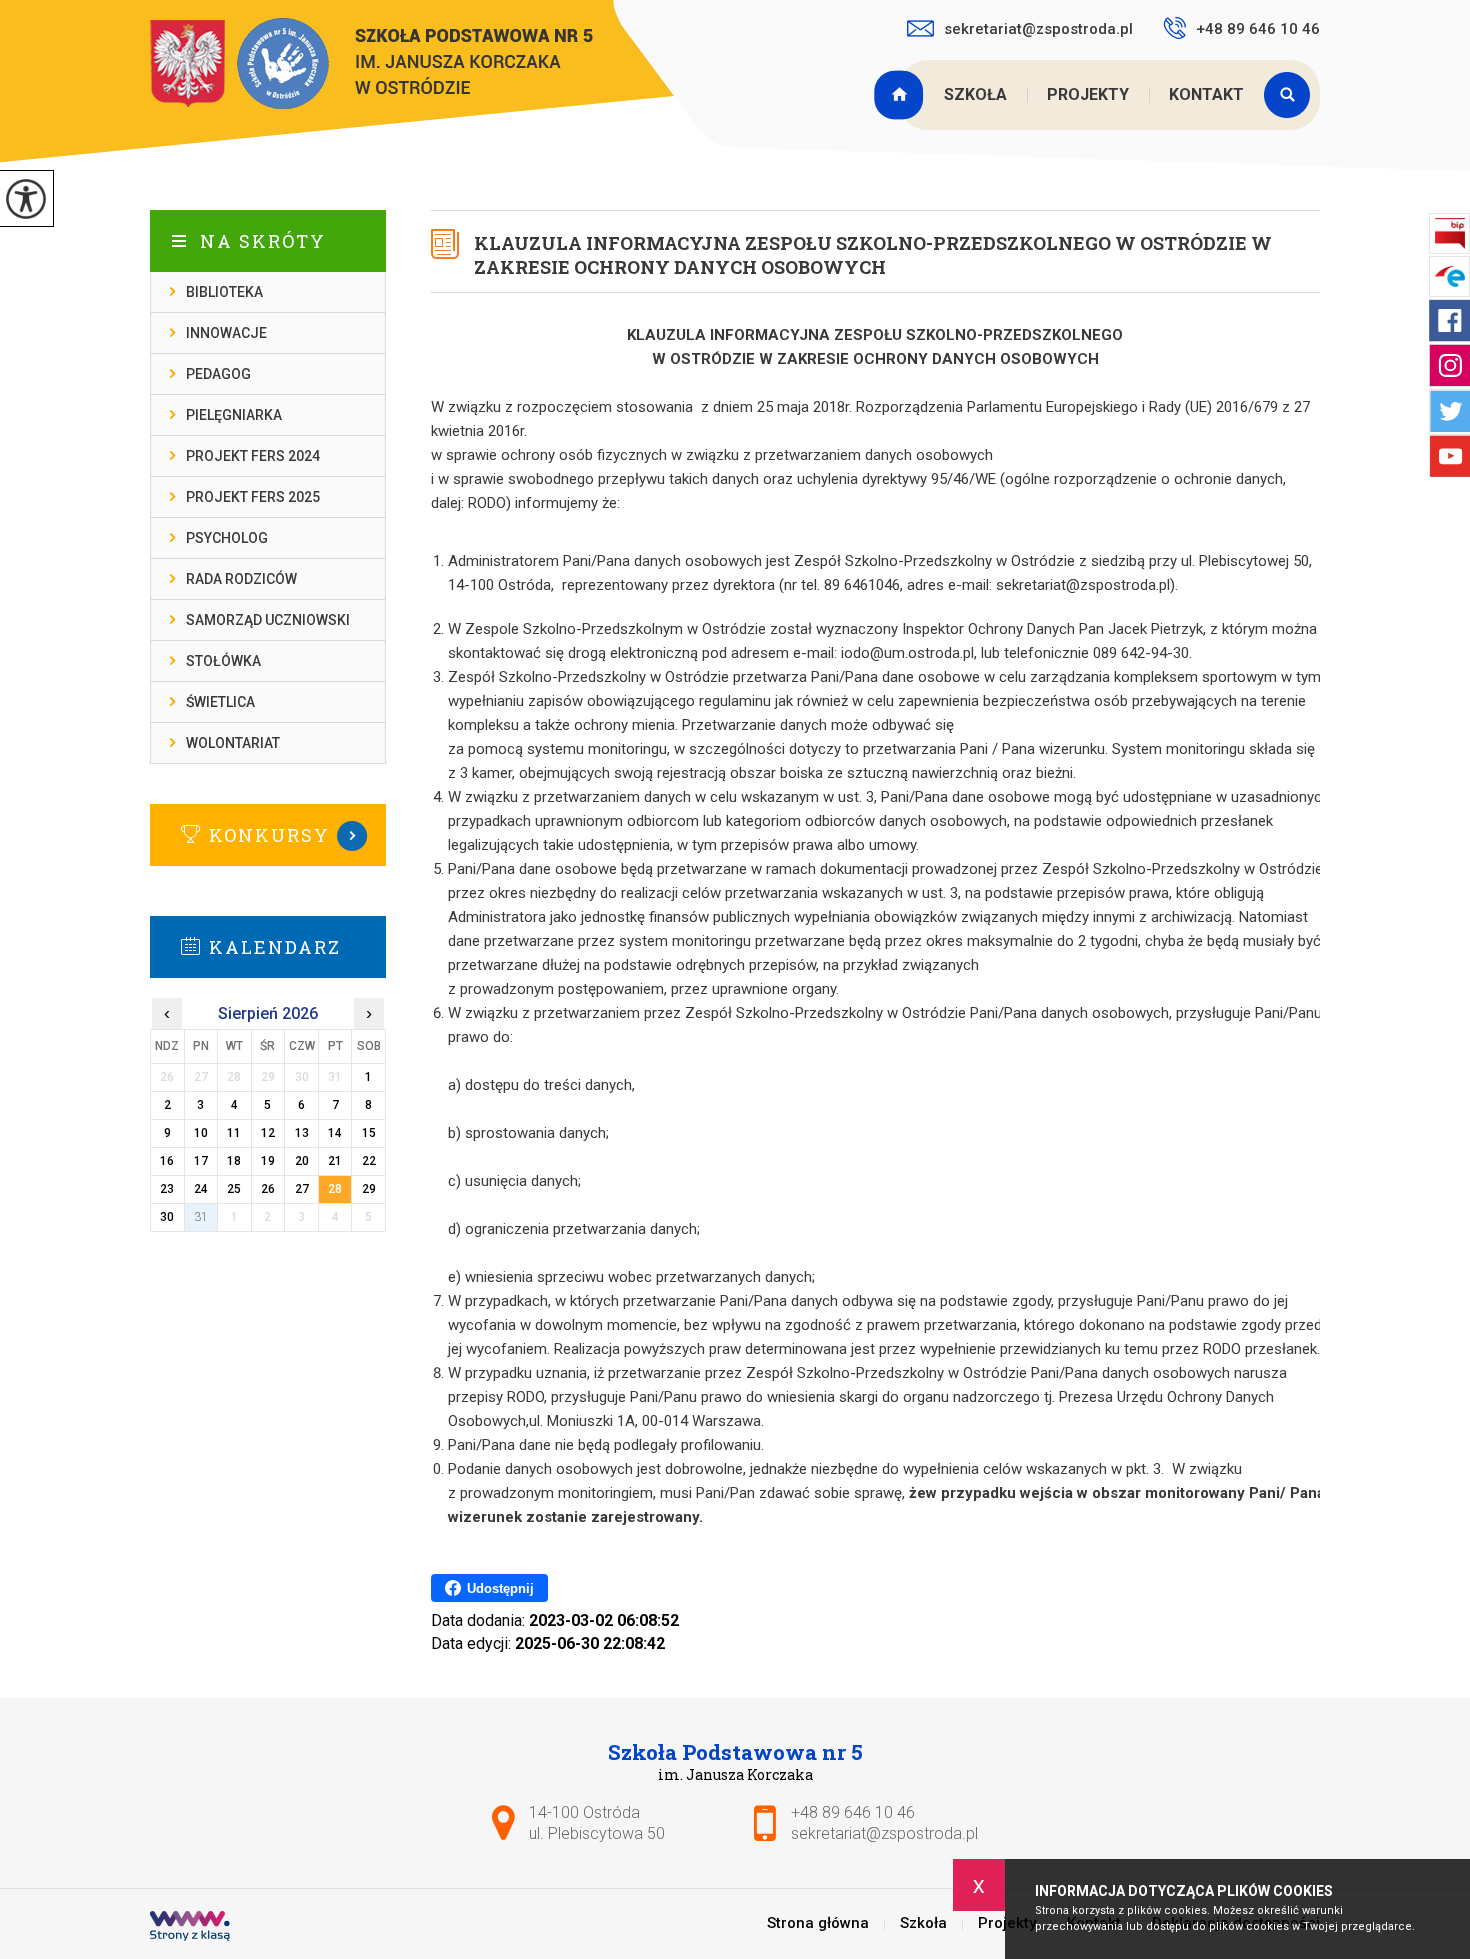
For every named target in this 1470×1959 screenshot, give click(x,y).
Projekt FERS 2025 (253, 497)
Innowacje (226, 333)
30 (167, 1217)
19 (268, 1161)
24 (201, 1189)
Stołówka (223, 661)
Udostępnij (500, 1588)
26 (268, 1189)
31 (201, 1217)
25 (234, 1189)
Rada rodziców (241, 579)
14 (335, 1133)
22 (369, 1161)
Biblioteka (224, 292)
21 (335, 1161)
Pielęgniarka (234, 415)
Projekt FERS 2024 (253, 456)
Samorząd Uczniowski (268, 620)
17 (201, 1161)
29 (369, 1189)
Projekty (1088, 94)
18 (234, 1161)
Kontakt (1206, 94)
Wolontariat (233, 743)
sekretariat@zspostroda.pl (1038, 29)
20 (302, 1161)
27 (302, 1189)
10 (201, 1133)
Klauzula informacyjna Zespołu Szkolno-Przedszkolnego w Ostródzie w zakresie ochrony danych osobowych (873, 255)
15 (369, 1133)
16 (167, 1161)
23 (167, 1189)
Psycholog (227, 538)
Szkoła (975, 94)
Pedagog (218, 374)
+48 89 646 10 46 (1258, 29)
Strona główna (901, 95)
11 (234, 1133)
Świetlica (220, 702)
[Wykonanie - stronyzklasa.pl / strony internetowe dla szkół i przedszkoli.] (190, 1928)
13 (302, 1133)
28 (335, 1189)
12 (268, 1133)
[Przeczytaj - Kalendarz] (298, 946)
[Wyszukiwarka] (1292, 95)
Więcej (268, 836)
